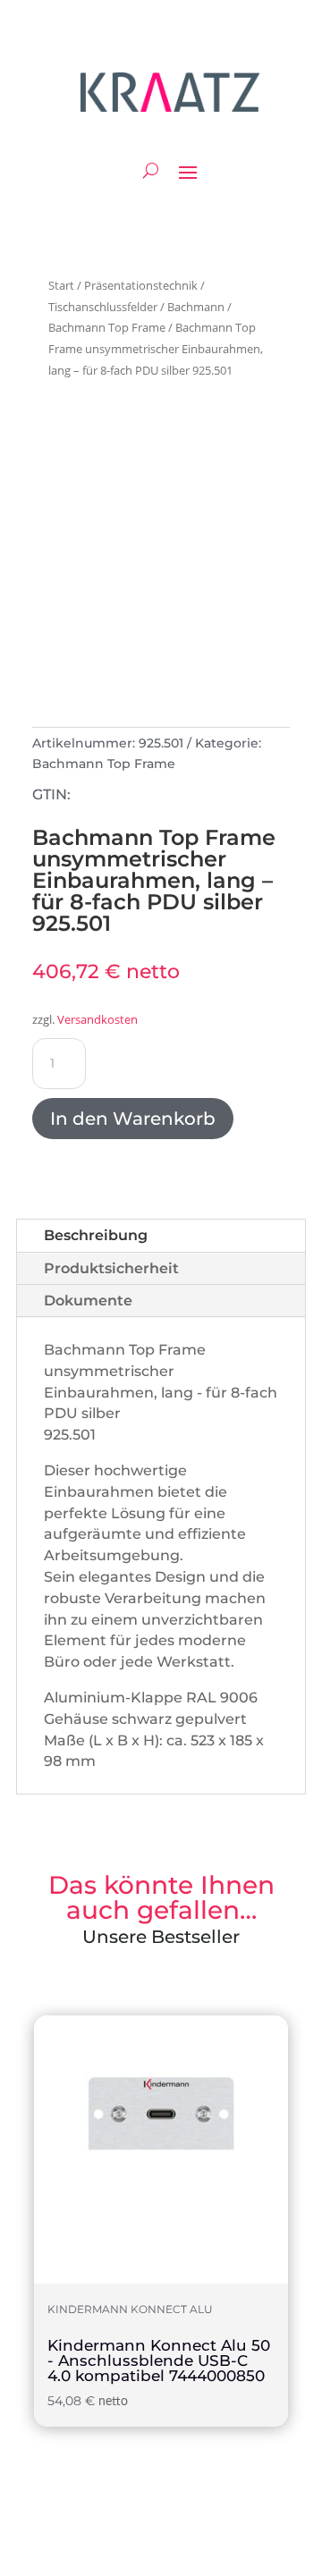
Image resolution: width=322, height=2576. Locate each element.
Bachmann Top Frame (107, 327)
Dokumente (88, 1301)
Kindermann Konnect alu (130, 2310)
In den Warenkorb (133, 1119)
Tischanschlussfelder (103, 307)
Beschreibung (96, 1235)
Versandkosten (97, 1020)
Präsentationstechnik (141, 285)
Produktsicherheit (111, 1268)
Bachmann (196, 307)
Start (61, 285)
